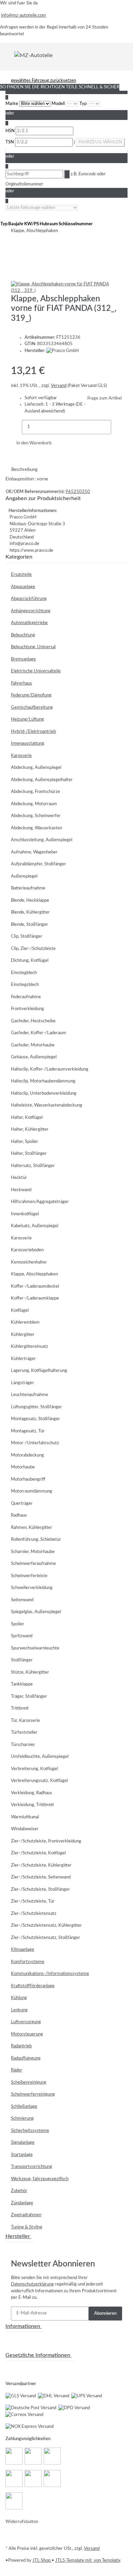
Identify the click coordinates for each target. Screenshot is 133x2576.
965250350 (78, 492)
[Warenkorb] (123, 55)
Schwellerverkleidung (32, 1588)
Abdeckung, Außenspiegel (36, 768)
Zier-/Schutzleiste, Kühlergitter (41, 1865)
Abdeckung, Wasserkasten (36, 828)
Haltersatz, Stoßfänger (33, 1166)
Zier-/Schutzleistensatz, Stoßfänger (46, 1938)
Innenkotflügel (25, 1214)
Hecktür (19, 1178)
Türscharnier (23, 1745)
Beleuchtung (23, 635)
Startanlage (22, 2155)
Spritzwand (22, 1636)
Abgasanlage (23, 587)
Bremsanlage (23, 659)
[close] (16, 260)
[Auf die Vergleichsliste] (16, 274)
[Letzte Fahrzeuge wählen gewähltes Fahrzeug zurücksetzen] (42, 208)
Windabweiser (25, 1829)
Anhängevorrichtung (31, 611)
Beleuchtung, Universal (33, 647)
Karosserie (21, 756)
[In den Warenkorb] (16, 249)
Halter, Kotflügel (27, 1118)
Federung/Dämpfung (31, 695)
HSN (11, 131)
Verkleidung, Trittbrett (32, 1805)
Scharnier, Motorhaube (33, 1552)
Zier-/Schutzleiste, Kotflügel (38, 1853)
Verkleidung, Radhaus (32, 1793)
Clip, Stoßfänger (27, 937)
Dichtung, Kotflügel (30, 961)
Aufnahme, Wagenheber (34, 852)
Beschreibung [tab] (24, 470)
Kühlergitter (23, 1335)
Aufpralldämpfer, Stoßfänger (39, 864)
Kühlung (19, 1998)
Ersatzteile (21, 575)
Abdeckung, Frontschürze (35, 792)
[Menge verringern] (16, 427)
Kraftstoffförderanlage (33, 1986)
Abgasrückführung (29, 599)
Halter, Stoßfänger (29, 1154)
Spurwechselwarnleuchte (35, 1648)
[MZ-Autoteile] (33, 55)
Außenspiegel (24, 876)
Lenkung (19, 2010)
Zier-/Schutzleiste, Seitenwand (41, 1877)
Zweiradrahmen (26, 2215)
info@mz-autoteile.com (24, 15)
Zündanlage (22, 2203)
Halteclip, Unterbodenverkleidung (44, 1093)
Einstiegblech (24, 973)
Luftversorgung (26, 2022)
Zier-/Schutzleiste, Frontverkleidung (46, 1841)
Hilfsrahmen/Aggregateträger (40, 1202)
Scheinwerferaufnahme (33, 1564)
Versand (59, 386)
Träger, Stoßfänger (29, 1697)
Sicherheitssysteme (30, 2131)
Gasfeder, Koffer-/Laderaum (39, 1033)
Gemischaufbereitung (32, 708)
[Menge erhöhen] (117, 427)
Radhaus (19, 1515)
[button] (66, 575)
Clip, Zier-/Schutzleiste (33, 949)
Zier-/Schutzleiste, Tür (33, 1901)
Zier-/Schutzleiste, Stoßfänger (40, 1890)
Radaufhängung (26, 2058)
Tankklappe (22, 1684)
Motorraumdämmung (32, 1491)
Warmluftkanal (25, 1817)
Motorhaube (23, 1467)
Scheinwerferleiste (29, 1576)
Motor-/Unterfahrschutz (35, 1443)
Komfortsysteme (28, 1962)
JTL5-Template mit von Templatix (88, 2561)
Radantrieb (21, 2046)
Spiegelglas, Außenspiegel (36, 1612)
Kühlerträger (23, 1359)
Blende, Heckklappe (30, 901)
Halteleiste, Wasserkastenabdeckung (47, 1105)
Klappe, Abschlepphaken (34, 1274)
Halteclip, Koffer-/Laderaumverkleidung (50, 1069)
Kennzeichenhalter (29, 1262)
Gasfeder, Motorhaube (33, 1045)
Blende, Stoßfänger (29, 925)
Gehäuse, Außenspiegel (34, 1057)
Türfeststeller (24, 1733)
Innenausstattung (28, 744)
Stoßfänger (22, 1660)
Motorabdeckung (27, 1455)
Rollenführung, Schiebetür (36, 1540)
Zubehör (19, 2191)
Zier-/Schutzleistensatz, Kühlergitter (46, 1926)
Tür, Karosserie (25, 1721)
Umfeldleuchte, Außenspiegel (40, 1757)
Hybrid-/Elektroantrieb (33, 732)
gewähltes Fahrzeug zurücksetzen (43, 81)
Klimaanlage (23, 1950)
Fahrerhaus (21, 683)
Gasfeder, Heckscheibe (33, 1021)
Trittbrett (20, 1708)
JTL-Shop (42, 2561)
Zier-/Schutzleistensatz (34, 1914)
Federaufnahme (26, 997)
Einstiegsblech (25, 985)
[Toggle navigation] (10, 55)
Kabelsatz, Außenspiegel (35, 1226)
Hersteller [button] (18, 2236)
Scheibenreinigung (29, 2083)
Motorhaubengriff (28, 1479)
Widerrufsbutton (22, 2522)
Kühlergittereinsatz (29, 1347)
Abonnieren (105, 2314)
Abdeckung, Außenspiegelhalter (42, 780)
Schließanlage (24, 2107)
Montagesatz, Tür (28, 1431)
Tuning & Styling (27, 2227)
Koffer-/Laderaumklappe (35, 1298)
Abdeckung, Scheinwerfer (36, 816)
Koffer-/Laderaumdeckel (35, 1286)
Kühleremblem (25, 1322)
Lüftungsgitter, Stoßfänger (36, 1407)
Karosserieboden (27, 1250)
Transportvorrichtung (32, 2167)
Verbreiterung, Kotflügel (34, 1769)
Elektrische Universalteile (36, 671)
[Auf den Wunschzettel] (28, 274)
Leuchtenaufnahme (29, 1395)
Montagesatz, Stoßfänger (35, 1419)
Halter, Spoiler (25, 1142)
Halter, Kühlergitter (30, 1130)
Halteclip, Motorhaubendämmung (43, 1081)
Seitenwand (22, 1600)
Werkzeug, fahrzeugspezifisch (40, 2179)
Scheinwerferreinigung (33, 2094)
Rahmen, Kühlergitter (32, 1528)
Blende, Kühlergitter (30, 912)
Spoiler (18, 1624)
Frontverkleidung (27, 1009)
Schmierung (22, 2119)
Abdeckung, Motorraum (34, 804)
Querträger (22, 1504)
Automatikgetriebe (29, 623)
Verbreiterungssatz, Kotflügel (39, 1781)
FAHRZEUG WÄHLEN (100, 142)
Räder (17, 2070)
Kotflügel (20, 1311)
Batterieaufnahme (28, 888)
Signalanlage (23, 2143)
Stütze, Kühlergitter (30, 1672)
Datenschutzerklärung (32, 2284)
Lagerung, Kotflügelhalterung (39, 1371)
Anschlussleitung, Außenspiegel (42, 840)
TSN (10, 142)
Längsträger (23, 1383)
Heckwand (21, 1190)
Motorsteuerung (27, 2034)
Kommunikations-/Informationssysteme (50, 1974)
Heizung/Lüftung (27, 719)
